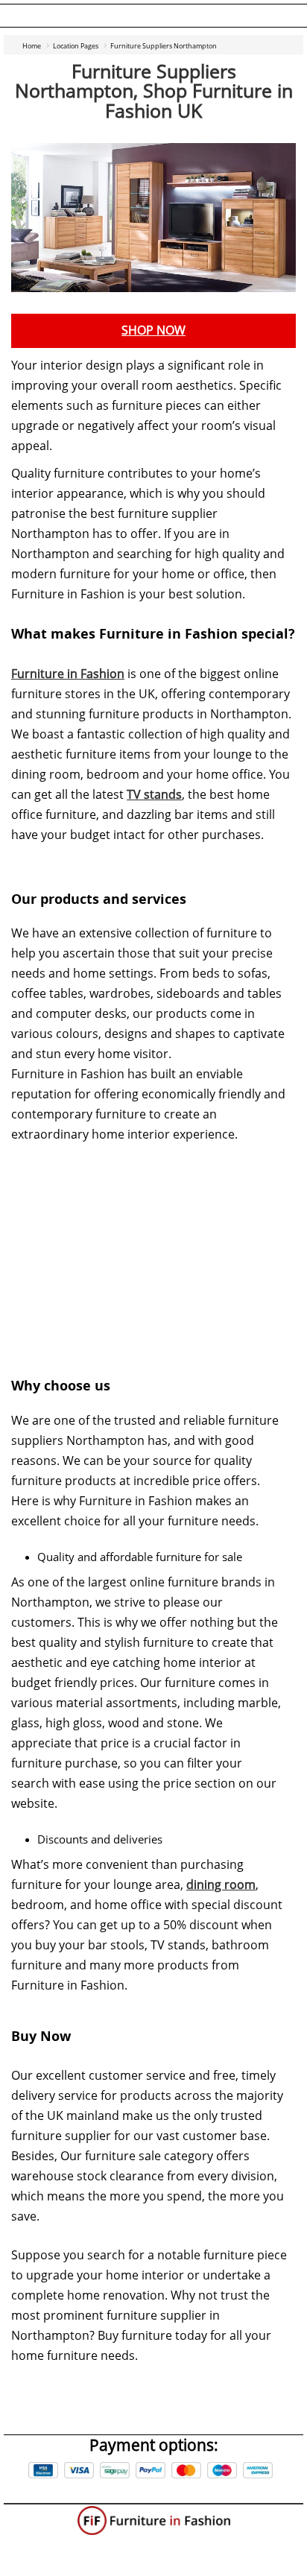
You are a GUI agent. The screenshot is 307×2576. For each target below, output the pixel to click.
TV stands (154, 795)
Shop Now (153, 330)
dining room (221, 1885)
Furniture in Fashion (68, 674)
